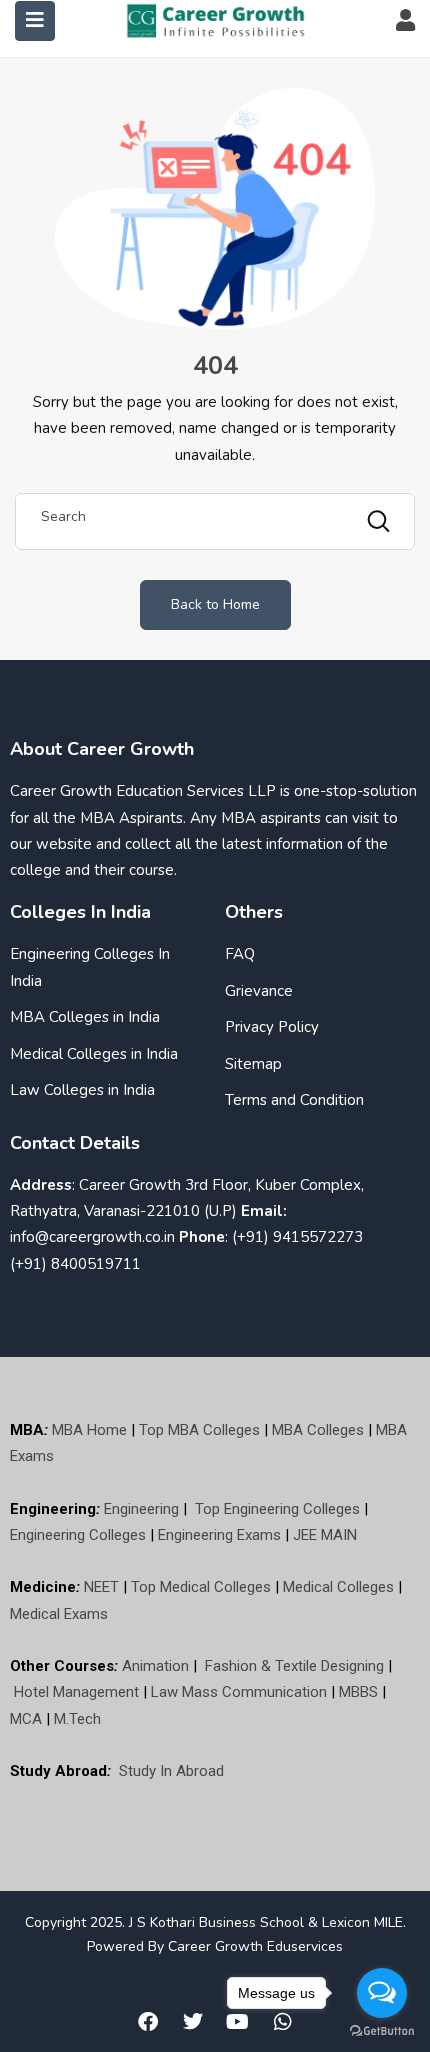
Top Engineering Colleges (277, 1509)
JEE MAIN (325, 1535)
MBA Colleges (318, 1430)
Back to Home (215, 604)
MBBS (358, 1692)
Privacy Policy (272, 1027)
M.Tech (77, 1719)
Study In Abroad (171, 1771)
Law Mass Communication (239, 1692)
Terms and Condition (294, 1100)
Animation (155, 1666)
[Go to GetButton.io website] (382, 2031)
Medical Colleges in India (94, 1054)
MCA (26, 1719)
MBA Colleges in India (85, 1017)
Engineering (141, 1509)
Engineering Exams (219, 1535)
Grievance (259, 991)
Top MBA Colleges (199, 1430)
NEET (101, 1587)
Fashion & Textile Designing (294, 1666)
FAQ (240, 954)
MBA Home (89, 1430)
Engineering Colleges (78, 1535)
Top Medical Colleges (201, 1587)
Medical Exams (59, 1614)
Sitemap (253, 1064)
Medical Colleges (338, 1587)
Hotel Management (76, 1692)
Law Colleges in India (82, 1090)
